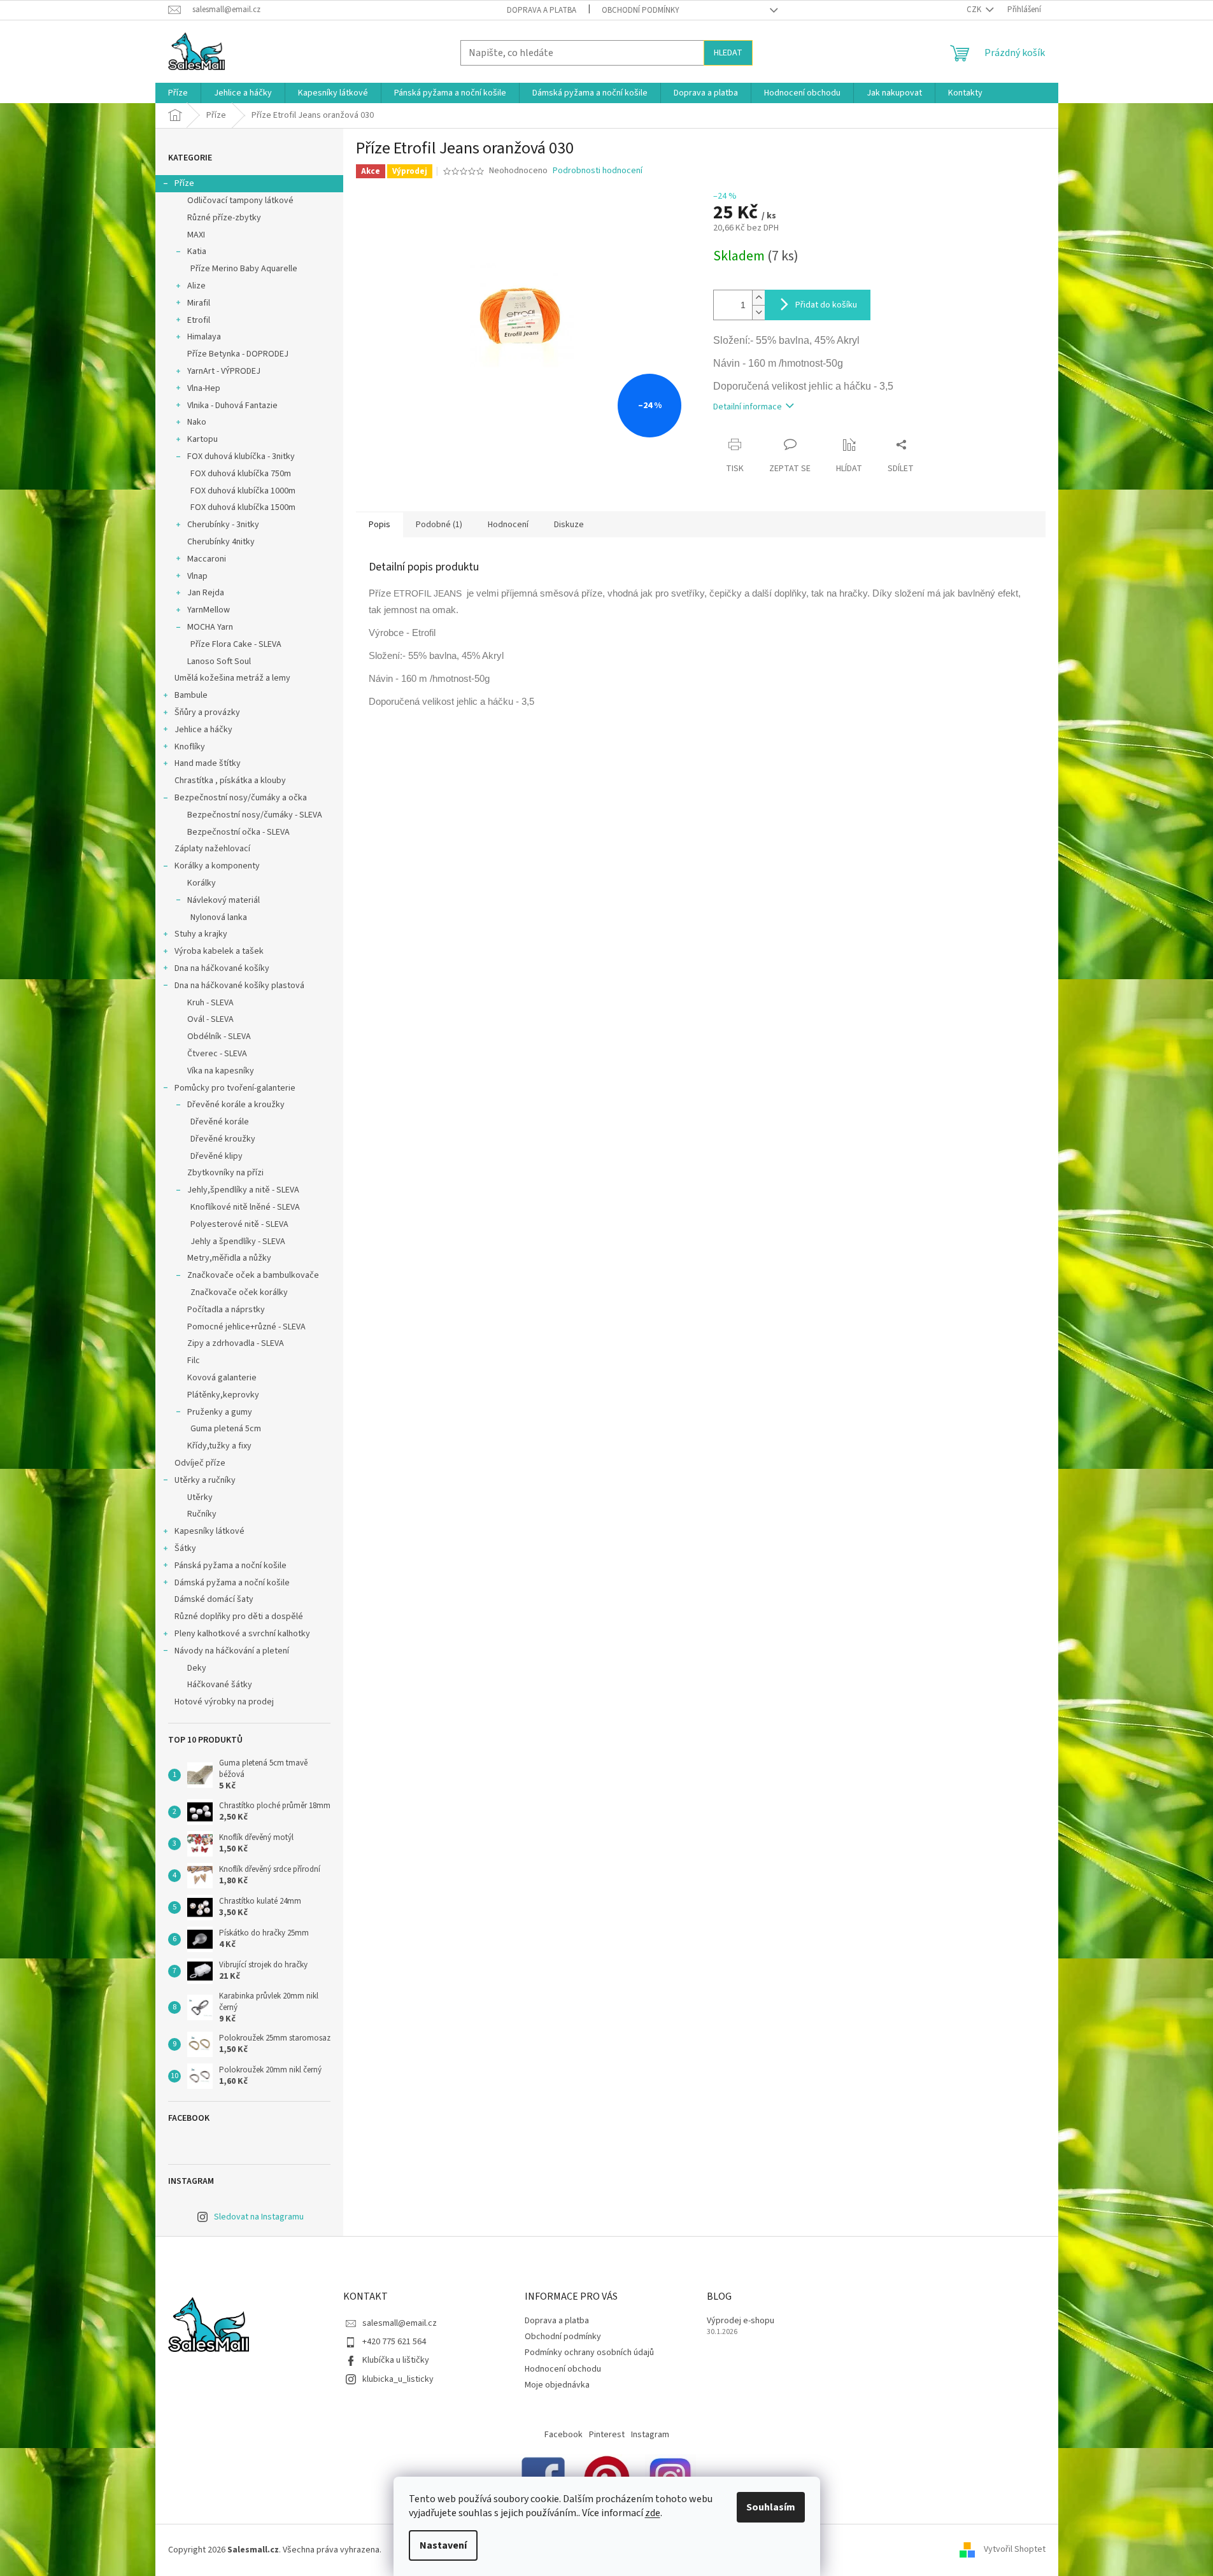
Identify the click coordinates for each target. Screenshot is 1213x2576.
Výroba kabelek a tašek (219, 951)
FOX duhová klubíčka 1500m (243, 507)
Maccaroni (207, 559)
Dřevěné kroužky (223, 1139)
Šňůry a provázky (207, 712)
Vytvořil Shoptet (1015, 2550)
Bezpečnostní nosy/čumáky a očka (241, 798)
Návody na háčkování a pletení (232, 1651)
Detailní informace (748, 407)
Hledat (728, 53)
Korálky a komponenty (217, 866)
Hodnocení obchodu (563, 2369)
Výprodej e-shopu (741, 2321)
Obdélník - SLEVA (219, 1037)
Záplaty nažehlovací (212, 849)
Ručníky (202, 1514)
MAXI (196, 235)
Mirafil (199, 303)
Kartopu (202, 439)
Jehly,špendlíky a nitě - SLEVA (243, 1190)
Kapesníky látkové (209, 1531)
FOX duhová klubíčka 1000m (243, 491)
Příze (184, 183)
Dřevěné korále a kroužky (236, 1105)
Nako (197, 422)
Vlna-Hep (204, 388)
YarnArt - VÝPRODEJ (224, 371)
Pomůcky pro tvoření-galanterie (235, 1088)
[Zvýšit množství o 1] (758, 298)
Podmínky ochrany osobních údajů (589, 2353)
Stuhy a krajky (201, 934)
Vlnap (197, 576)
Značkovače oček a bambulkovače (253, 1275)
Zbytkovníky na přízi (225, 1173)
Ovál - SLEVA (210, 1019)
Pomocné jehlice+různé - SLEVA (246, 1327)
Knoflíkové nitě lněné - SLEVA (245, 1207)
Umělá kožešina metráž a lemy (232, 678)
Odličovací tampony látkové (240, 201)
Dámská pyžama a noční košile (232, 1583)
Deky (197, 1668)
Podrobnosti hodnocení (598, 171)
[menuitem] (178, 93)
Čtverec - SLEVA (217, 1054)
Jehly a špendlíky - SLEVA (238, 1242)
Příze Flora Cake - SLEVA (236, 644)
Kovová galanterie (222, 1378)
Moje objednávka (557, 2385)
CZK (975, 10)
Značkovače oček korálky (239, 1292)
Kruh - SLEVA (210, 1003)
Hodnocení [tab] (508, 525)
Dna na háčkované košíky (222, 968)
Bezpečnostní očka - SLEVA (238, 832)
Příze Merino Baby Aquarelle (244, 269)
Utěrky (200, 1497)
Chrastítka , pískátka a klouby (230, 781)
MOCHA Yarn (210, 627)
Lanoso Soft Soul (219, 662)
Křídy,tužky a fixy (219, 1446)
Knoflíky (190, 747)
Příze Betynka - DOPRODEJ (238, 354)
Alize (196, 286)
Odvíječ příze (200, 1463)
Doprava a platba (542, 10)
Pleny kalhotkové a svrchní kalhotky (242, 1634)
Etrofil (199, 320)
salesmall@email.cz (400, 2323)
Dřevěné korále (220, 1122)
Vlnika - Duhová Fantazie (232, 406)
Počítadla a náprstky (226, 1310)
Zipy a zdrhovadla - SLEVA (236, 1343)
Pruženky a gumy (220, 1412)
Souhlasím (771, 2507)
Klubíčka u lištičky (396, 2360)
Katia (197, 251)
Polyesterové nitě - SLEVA (239, 1224)
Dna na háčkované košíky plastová (239, 986)
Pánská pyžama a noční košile (231, 1566)
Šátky (185, 1548)
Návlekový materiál (223, 900)
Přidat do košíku (826, 305)
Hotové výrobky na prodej (224, 1702)
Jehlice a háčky (203, 730)
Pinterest (607, 2435)
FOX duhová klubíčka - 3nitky (241, 456)
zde (653, 2513)
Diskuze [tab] (569, 525)
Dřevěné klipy (216, 1156)
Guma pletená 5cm (226, 1429)
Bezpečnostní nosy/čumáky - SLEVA (255, 815)
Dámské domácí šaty (214, 1599)
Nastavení (443, 2545)
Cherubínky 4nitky (221, 542)
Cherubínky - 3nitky (223, 525)
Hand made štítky (208, 763)
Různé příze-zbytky (224, 218)
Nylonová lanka (219, 917)
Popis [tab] (380, 525)
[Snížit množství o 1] (758, 312)
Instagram (650, 2435)
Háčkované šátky (220, 1685)
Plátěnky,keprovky (223, 1395)
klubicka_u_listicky (398, 2379)
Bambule (191, 695)
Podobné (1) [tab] (439, 525)
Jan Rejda (206, 593)
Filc (194, 1361)
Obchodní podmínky (641, 10)
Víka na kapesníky (221, 1071)
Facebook (564, 2435)
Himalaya (204, 337)
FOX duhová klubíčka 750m (241, 474)
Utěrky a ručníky (205, 1480)
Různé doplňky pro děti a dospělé (239, 1617)
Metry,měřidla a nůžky (229, 1258)
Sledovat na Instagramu (259, 2217)
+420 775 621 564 (394, 2342)
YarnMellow (209, 610)
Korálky (202, 883)
